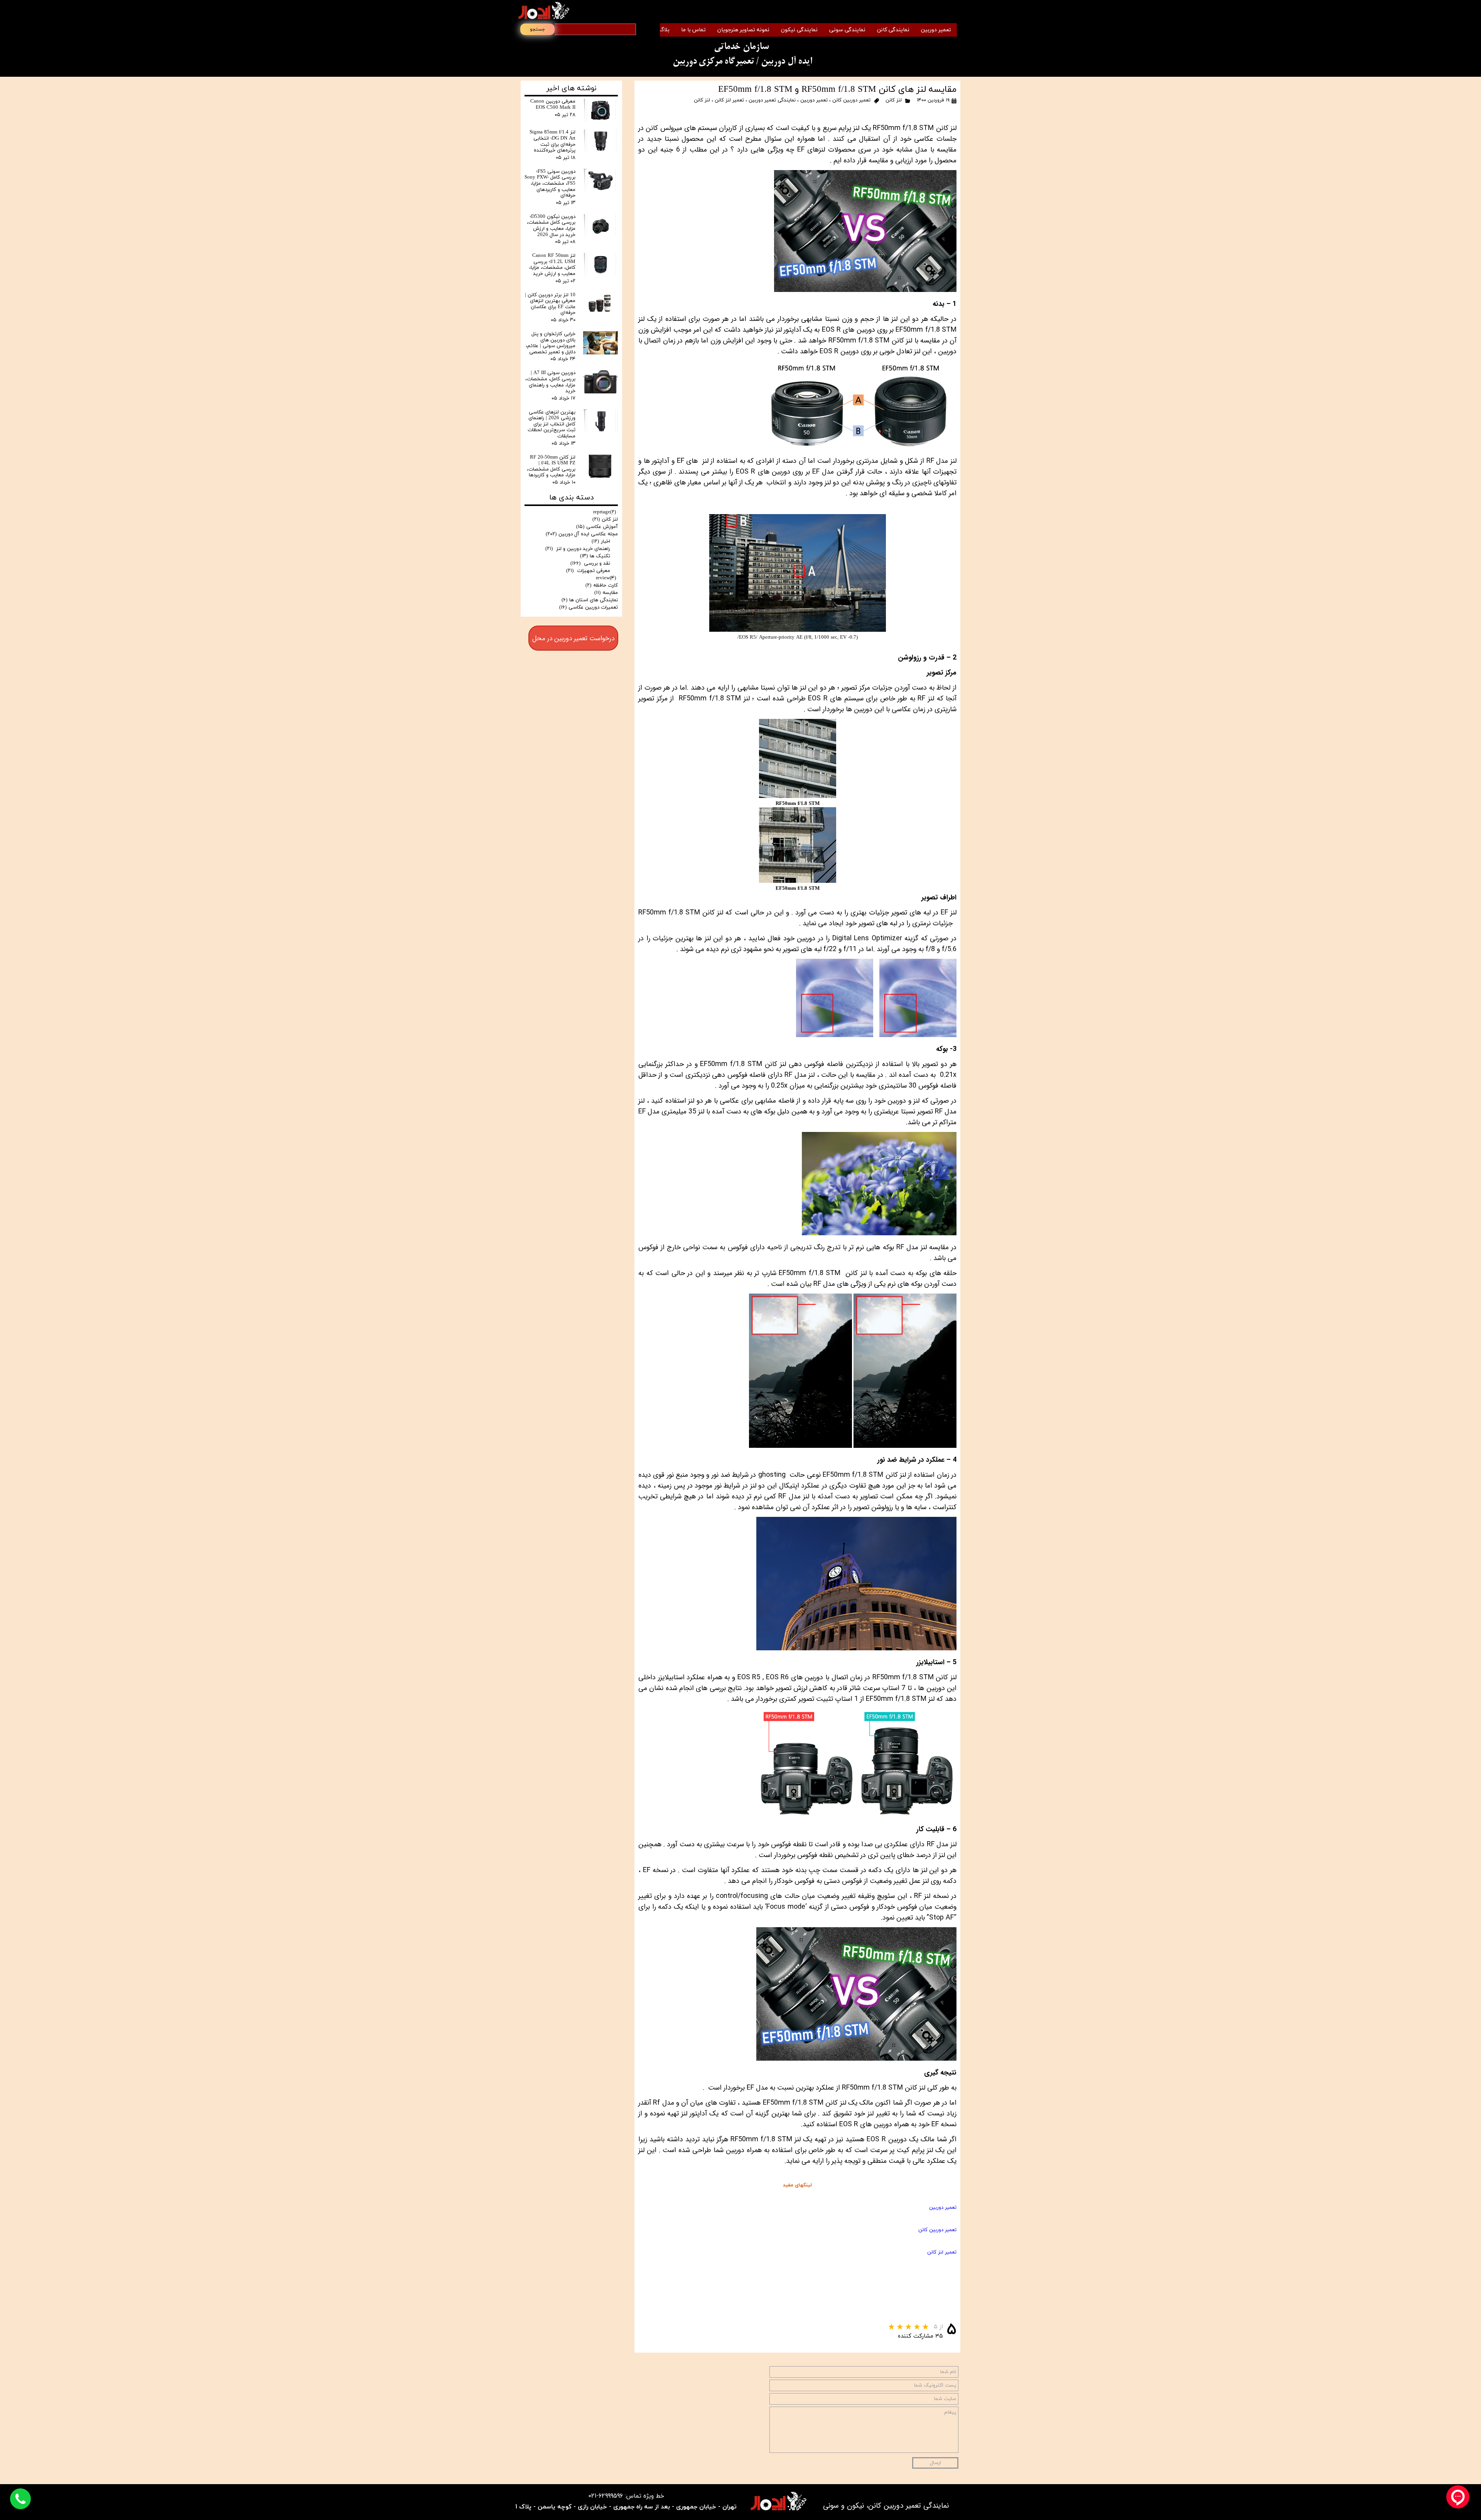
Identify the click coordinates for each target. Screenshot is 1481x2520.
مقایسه (606, 593)
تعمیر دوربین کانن (851, 100)
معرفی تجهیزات (588, 571)
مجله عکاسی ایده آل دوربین (582, 534)
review (606, 578)
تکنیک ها (595, 556)
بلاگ (664, 30)
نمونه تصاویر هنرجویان (743, 30)
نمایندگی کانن (893, 30)
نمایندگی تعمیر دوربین (772, 100)
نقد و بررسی (590, 563)
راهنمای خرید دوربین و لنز (578, 549)
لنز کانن (894, 100)
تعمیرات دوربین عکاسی (589, 607)
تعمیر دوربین (936, 30)
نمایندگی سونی (847, 30)
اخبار (601, 541)
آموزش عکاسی (597, 527)
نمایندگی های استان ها (590, 600)
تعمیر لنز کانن (729, 100)
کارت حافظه (602, 585)
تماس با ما (693, 30)
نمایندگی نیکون (799, 30)
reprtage (605, 512)
